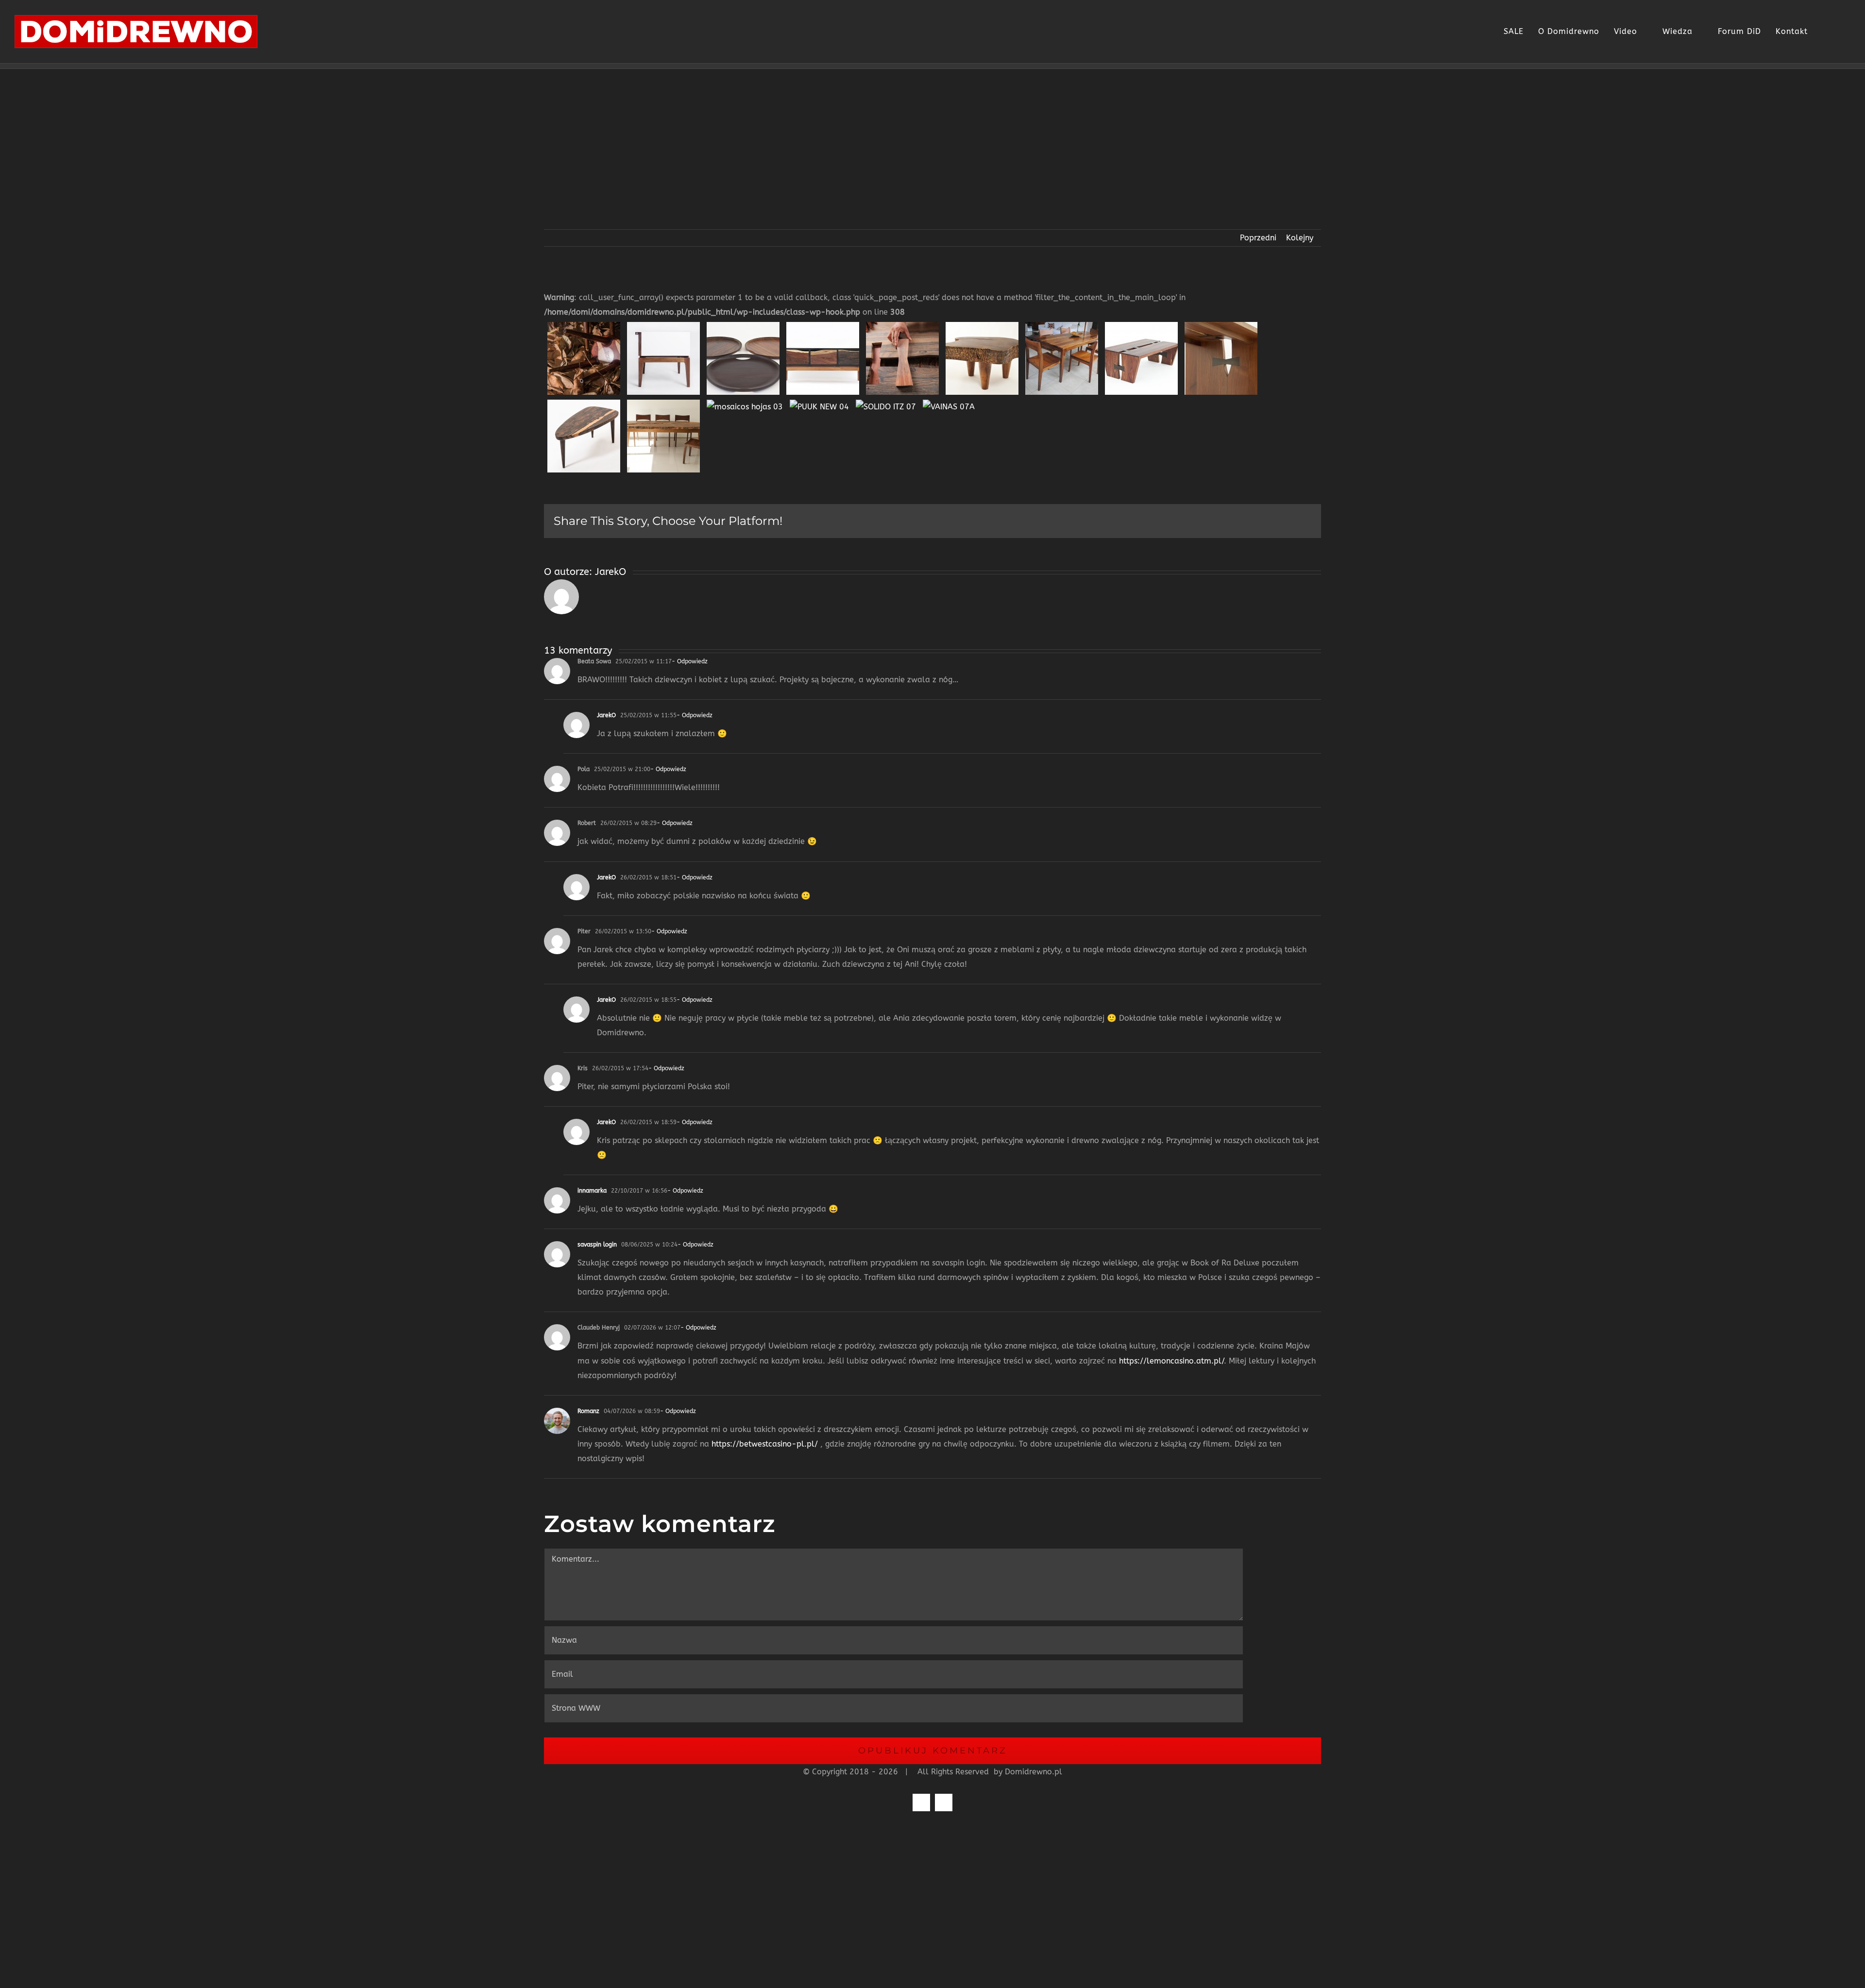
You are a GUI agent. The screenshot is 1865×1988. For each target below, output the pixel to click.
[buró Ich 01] (663, 327)
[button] (1840, 32)
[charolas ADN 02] (743, 327)
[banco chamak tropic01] (584, 327)
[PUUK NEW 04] (819, 404)
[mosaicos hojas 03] (745, 404)
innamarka (592, 1191)
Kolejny (1300, 238)
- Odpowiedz (690, 661)
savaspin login (597, 1245)
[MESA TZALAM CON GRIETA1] (663, 404)
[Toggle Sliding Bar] (1822, 32)
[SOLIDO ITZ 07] (886, 404)
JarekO (610, 572)
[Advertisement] (932, 142)
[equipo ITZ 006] (902, 327)
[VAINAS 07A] (949, 404)
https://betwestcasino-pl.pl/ (765, 1444)
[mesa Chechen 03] (1062, 327)
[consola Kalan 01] (823, 327)
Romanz (588, 1411)
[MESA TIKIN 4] (584, 404)
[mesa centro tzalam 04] (982, 327)
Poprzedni (1258, 238)
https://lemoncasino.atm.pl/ (1171, 1361)
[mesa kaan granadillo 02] (1141, 327)
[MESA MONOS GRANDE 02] (1221, 327)
